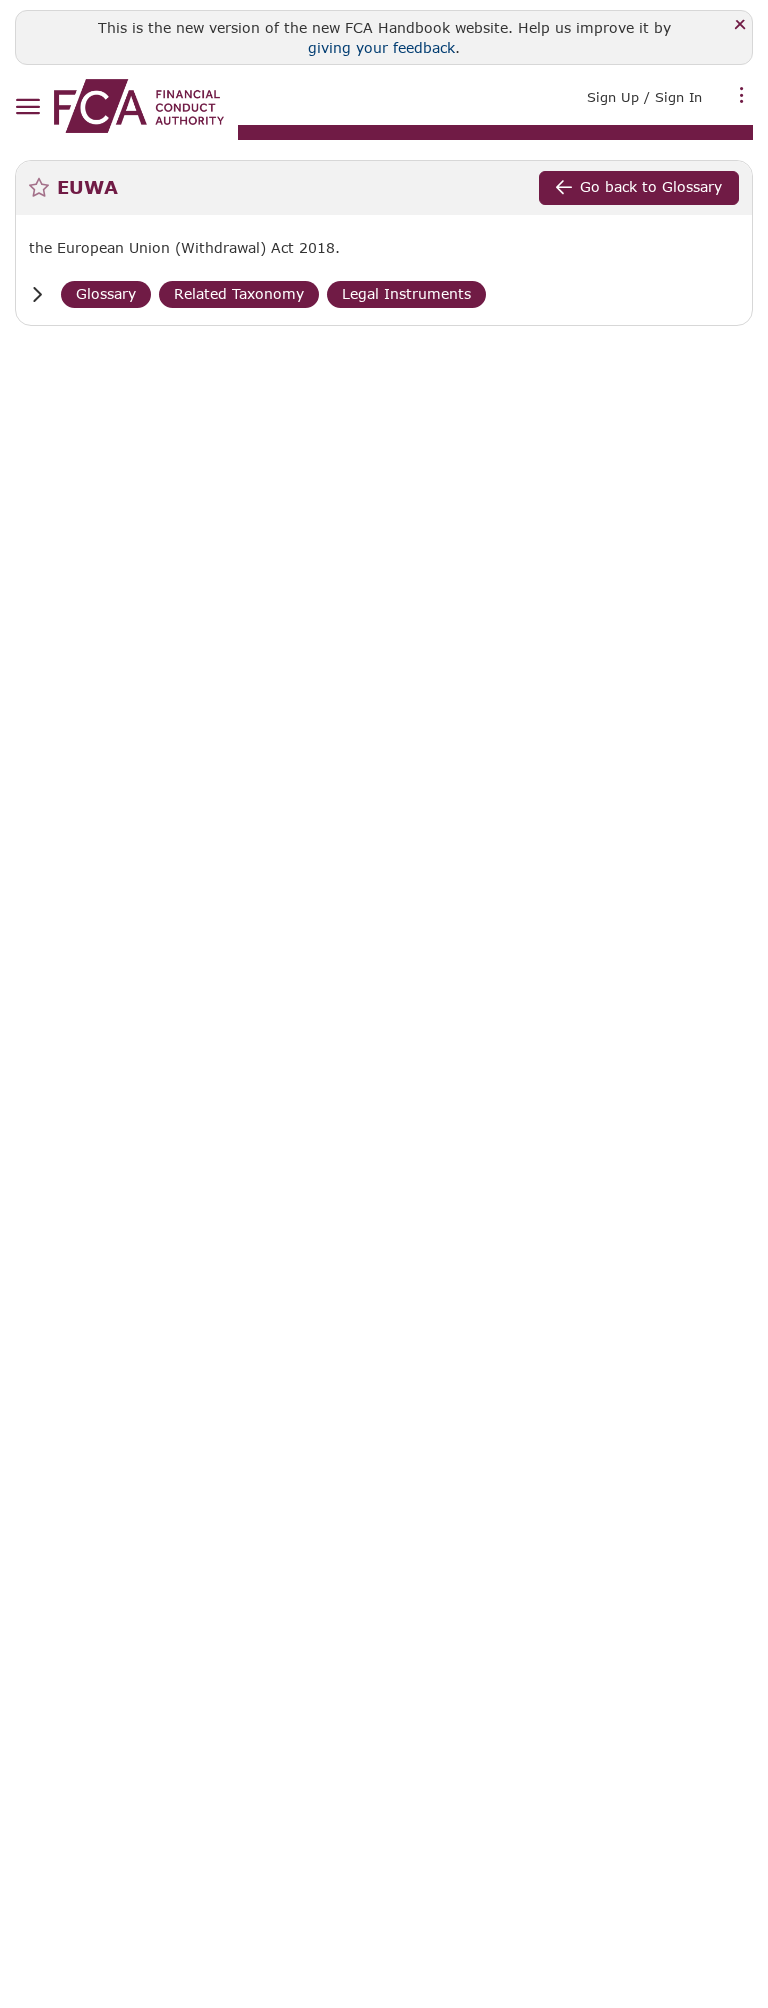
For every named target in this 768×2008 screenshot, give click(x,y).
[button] (37, 294)
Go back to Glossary (651, 186)
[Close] (740, 25)
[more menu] (742, 95)
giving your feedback (381, 47)
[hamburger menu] (27, 107)
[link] (139, 106)
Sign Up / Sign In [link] (644, 97)
